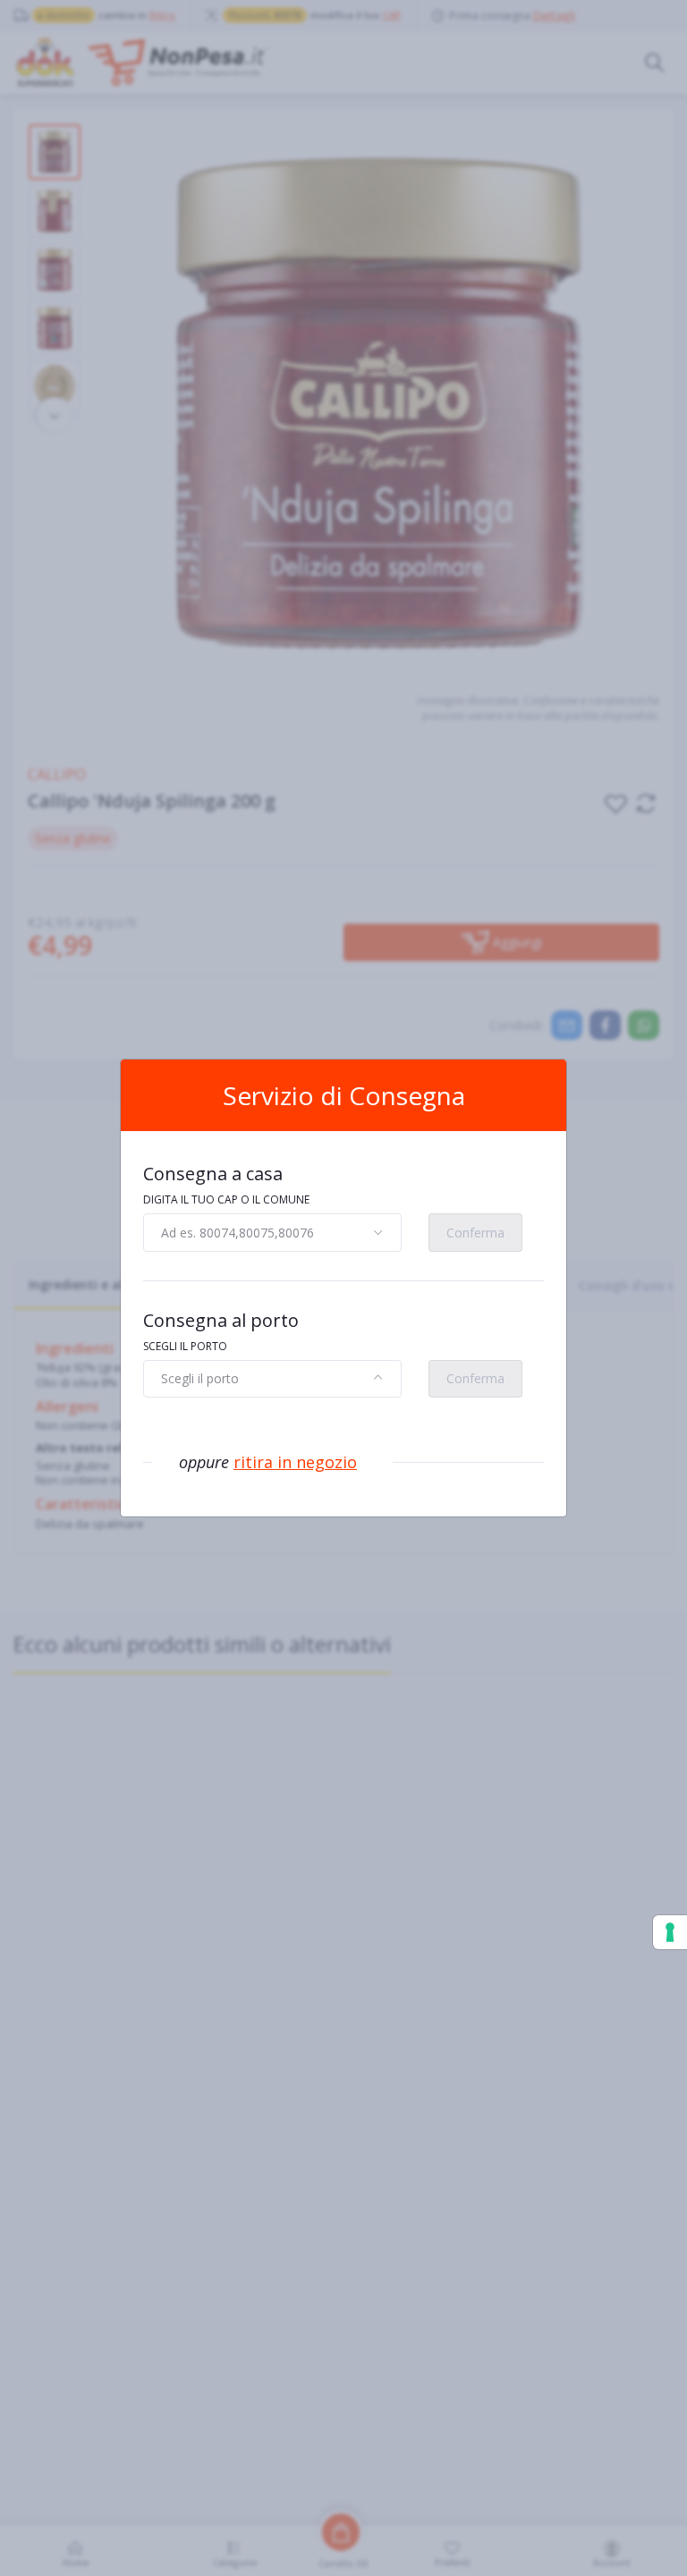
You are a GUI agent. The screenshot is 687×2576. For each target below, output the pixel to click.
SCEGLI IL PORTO (185, 1346)
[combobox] (272, 1232)
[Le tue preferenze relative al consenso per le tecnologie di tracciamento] (670, 1932)
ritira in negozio (295, 1462)
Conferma (475, 1233)
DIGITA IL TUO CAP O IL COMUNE (226, 1199)
